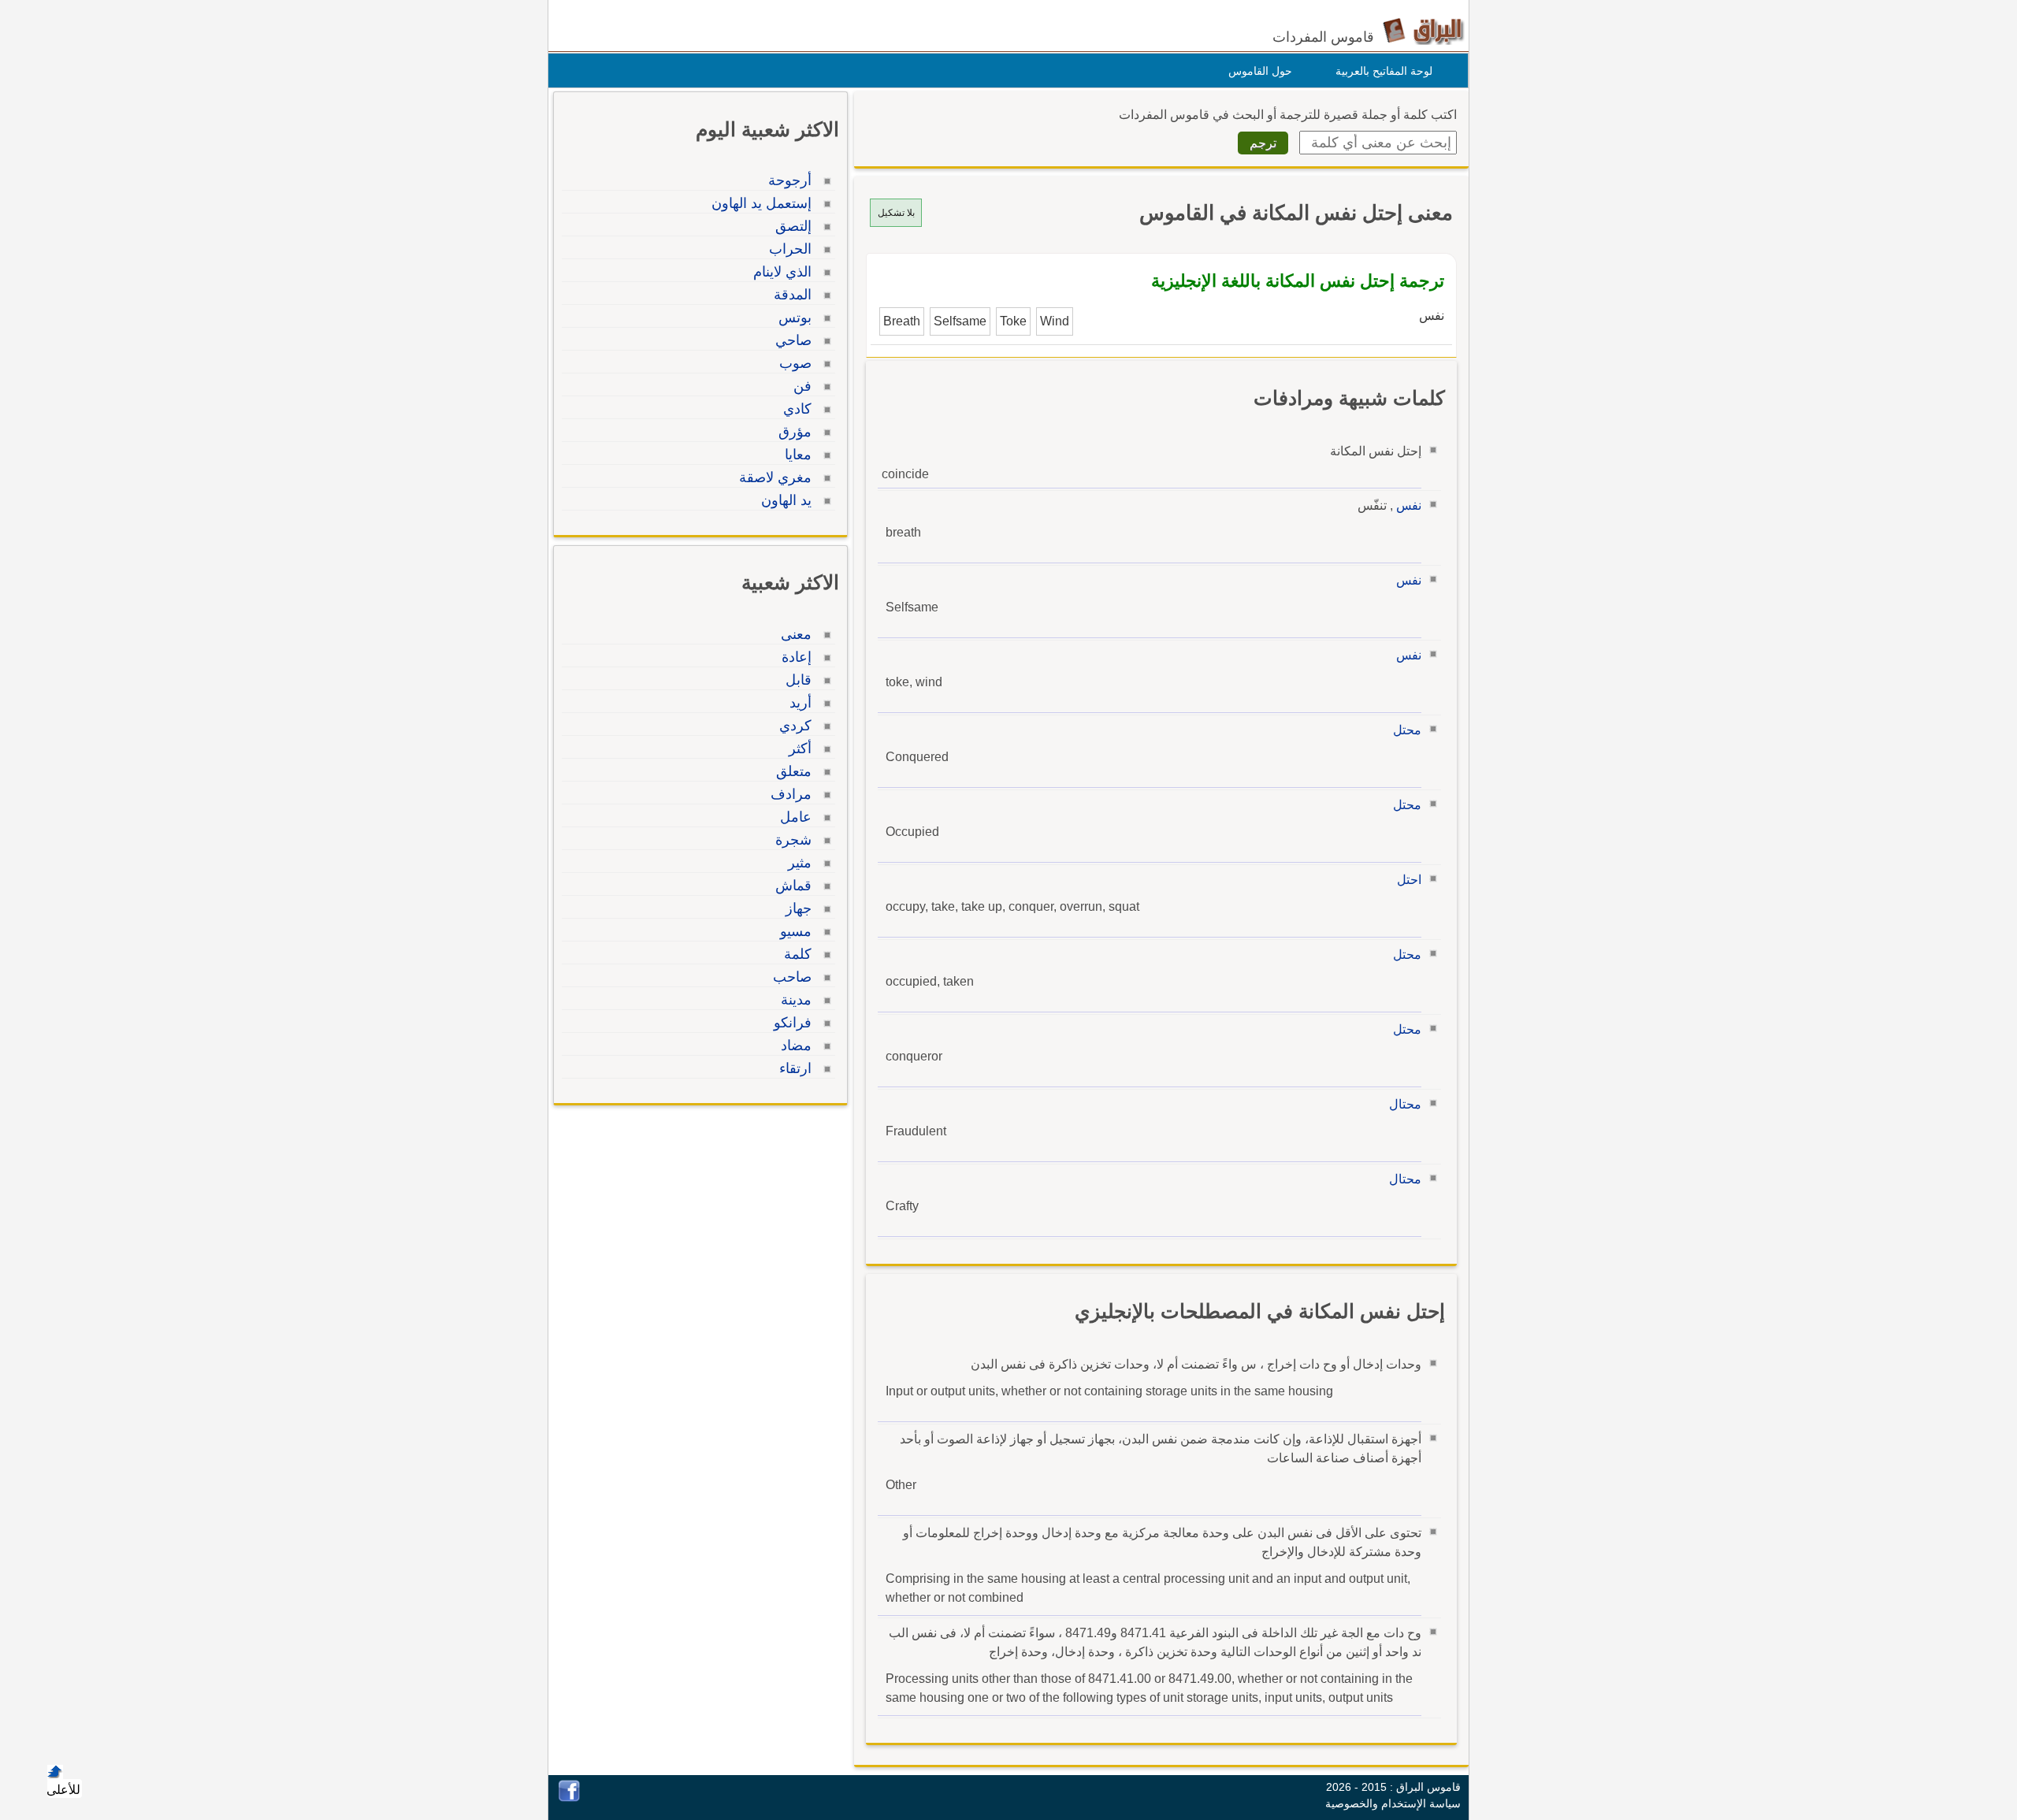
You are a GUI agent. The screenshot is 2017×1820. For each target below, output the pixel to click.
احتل (1409, 880)
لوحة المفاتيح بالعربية (1384, 71)
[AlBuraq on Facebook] (569, 1798)
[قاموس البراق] (1423, 30)
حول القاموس (1260, 71)
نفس (1409, 505)
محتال (1405, 1104)
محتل (1407, 730)
